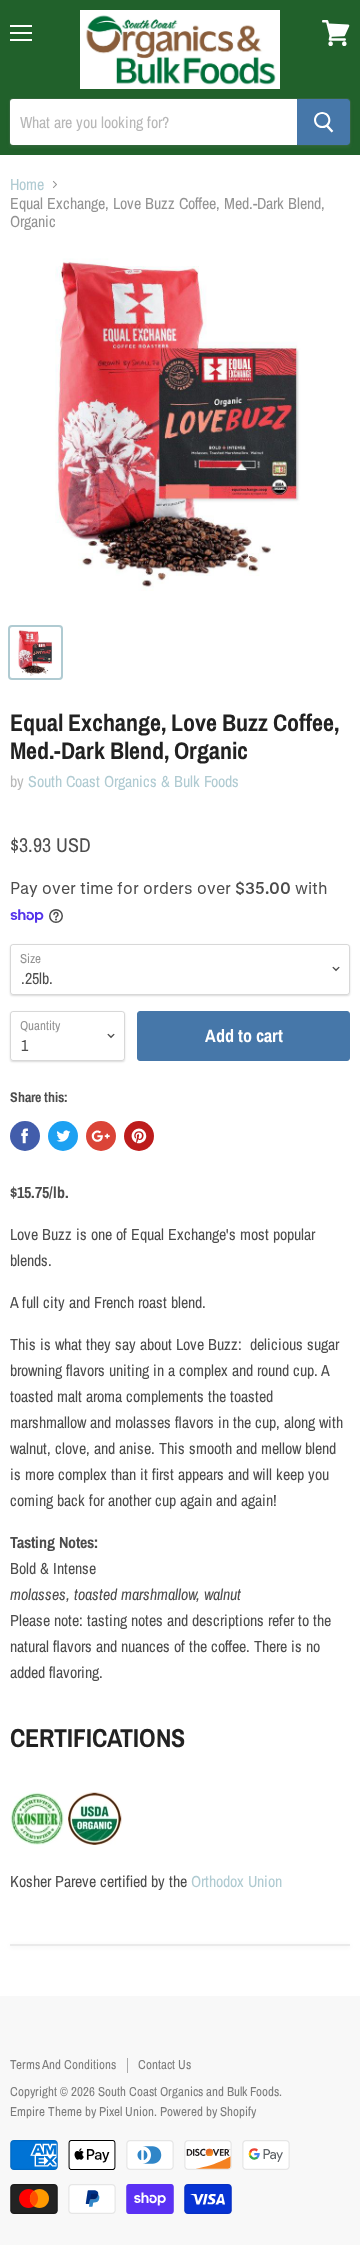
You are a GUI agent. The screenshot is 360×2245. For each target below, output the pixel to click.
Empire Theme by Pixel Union (82, 2111)
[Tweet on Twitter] (63, 1136)
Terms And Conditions (63, 2064)
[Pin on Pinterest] (139, 1136)
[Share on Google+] (101, 1136)
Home (27, 184)
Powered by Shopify (208, 2111)
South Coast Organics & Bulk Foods (133, 781)
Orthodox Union (236, 1881)
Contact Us (164, 2064)
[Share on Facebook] (25, 1136)
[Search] (323, 122)
